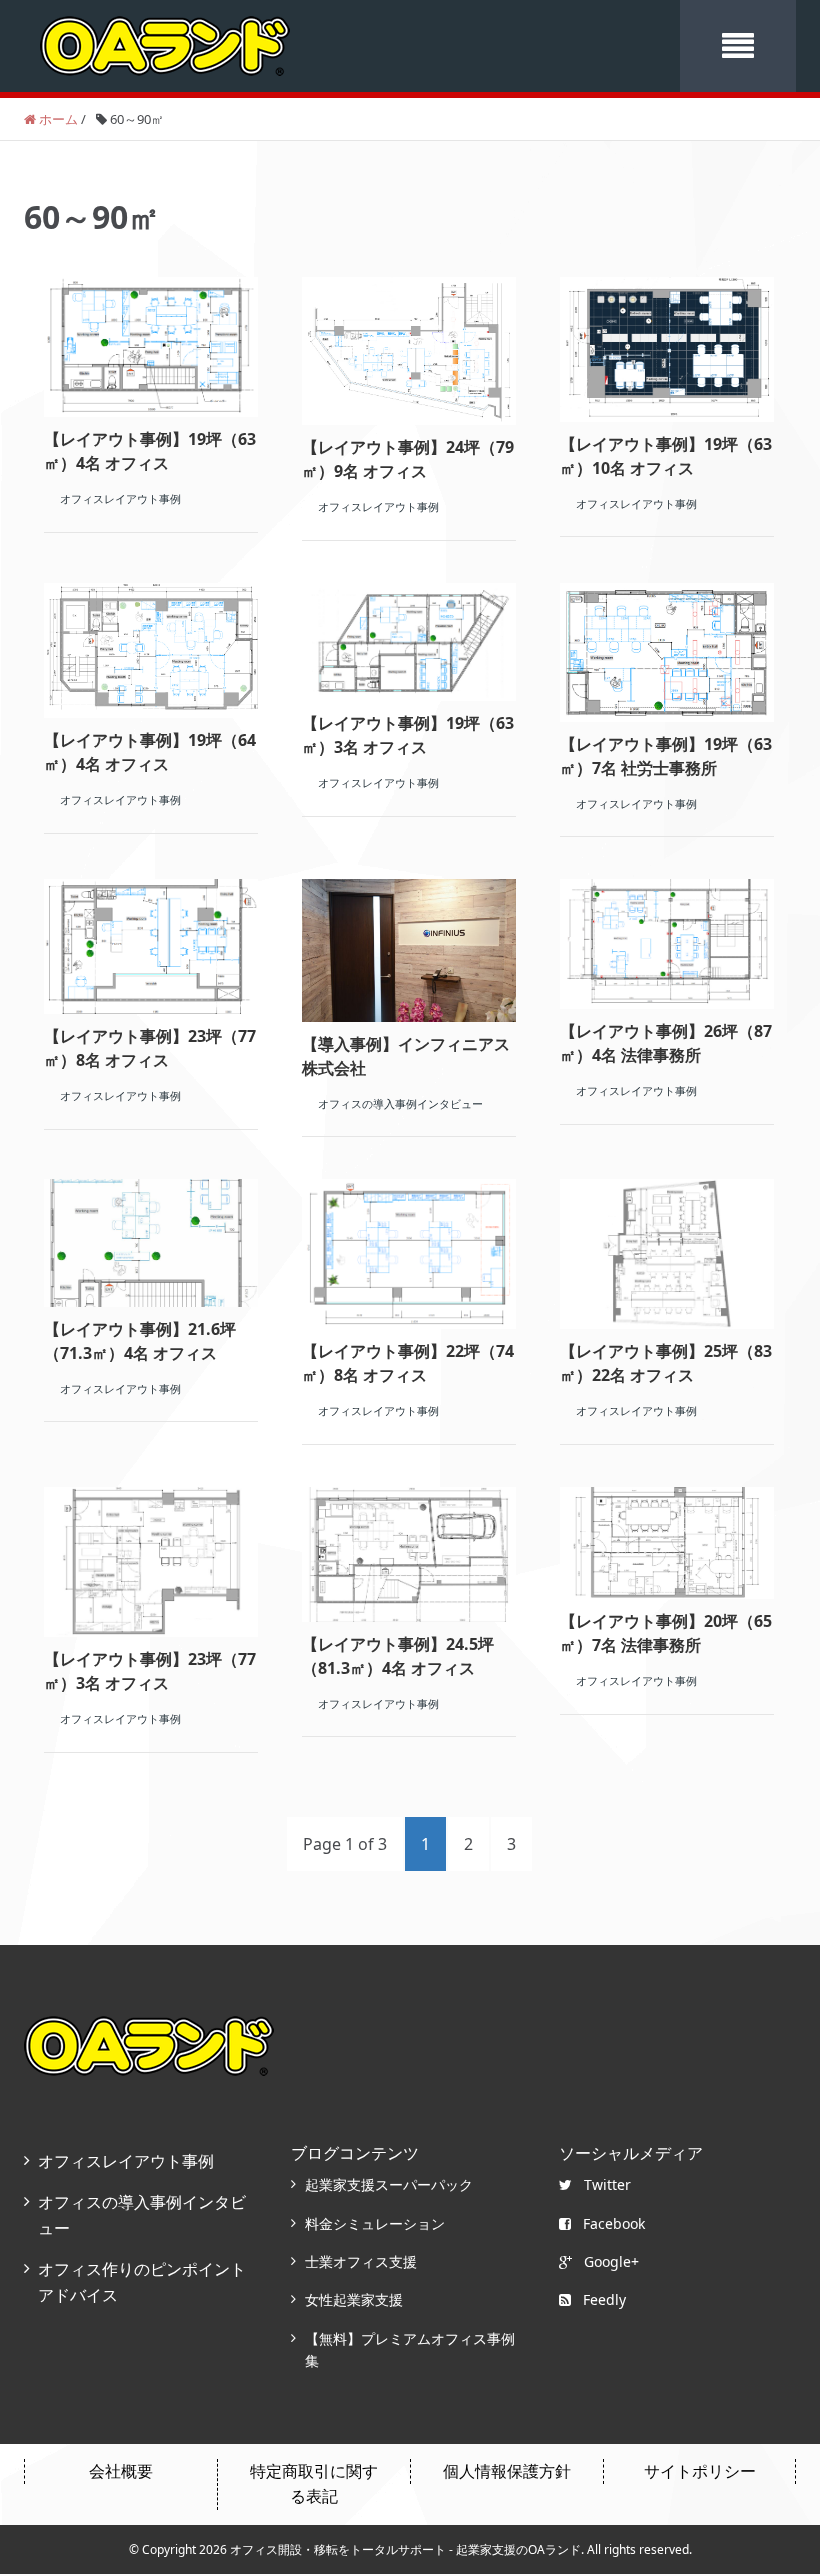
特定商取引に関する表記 (314, 2484)
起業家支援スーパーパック (389, 2184)
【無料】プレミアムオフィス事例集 (410, 2349)
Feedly (604, 2299)
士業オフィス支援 (361, 2261)
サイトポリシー (700, 2471)
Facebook (614, 2223)
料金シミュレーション (375, 2223)
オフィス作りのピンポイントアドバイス (142, 2282)
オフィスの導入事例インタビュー (142, 2215)
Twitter (607, 2184)
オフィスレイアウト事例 (126, 2161)
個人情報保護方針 (507, 2471)
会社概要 (121, 2471)
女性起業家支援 (354, 2299)
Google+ (611, 2261)
